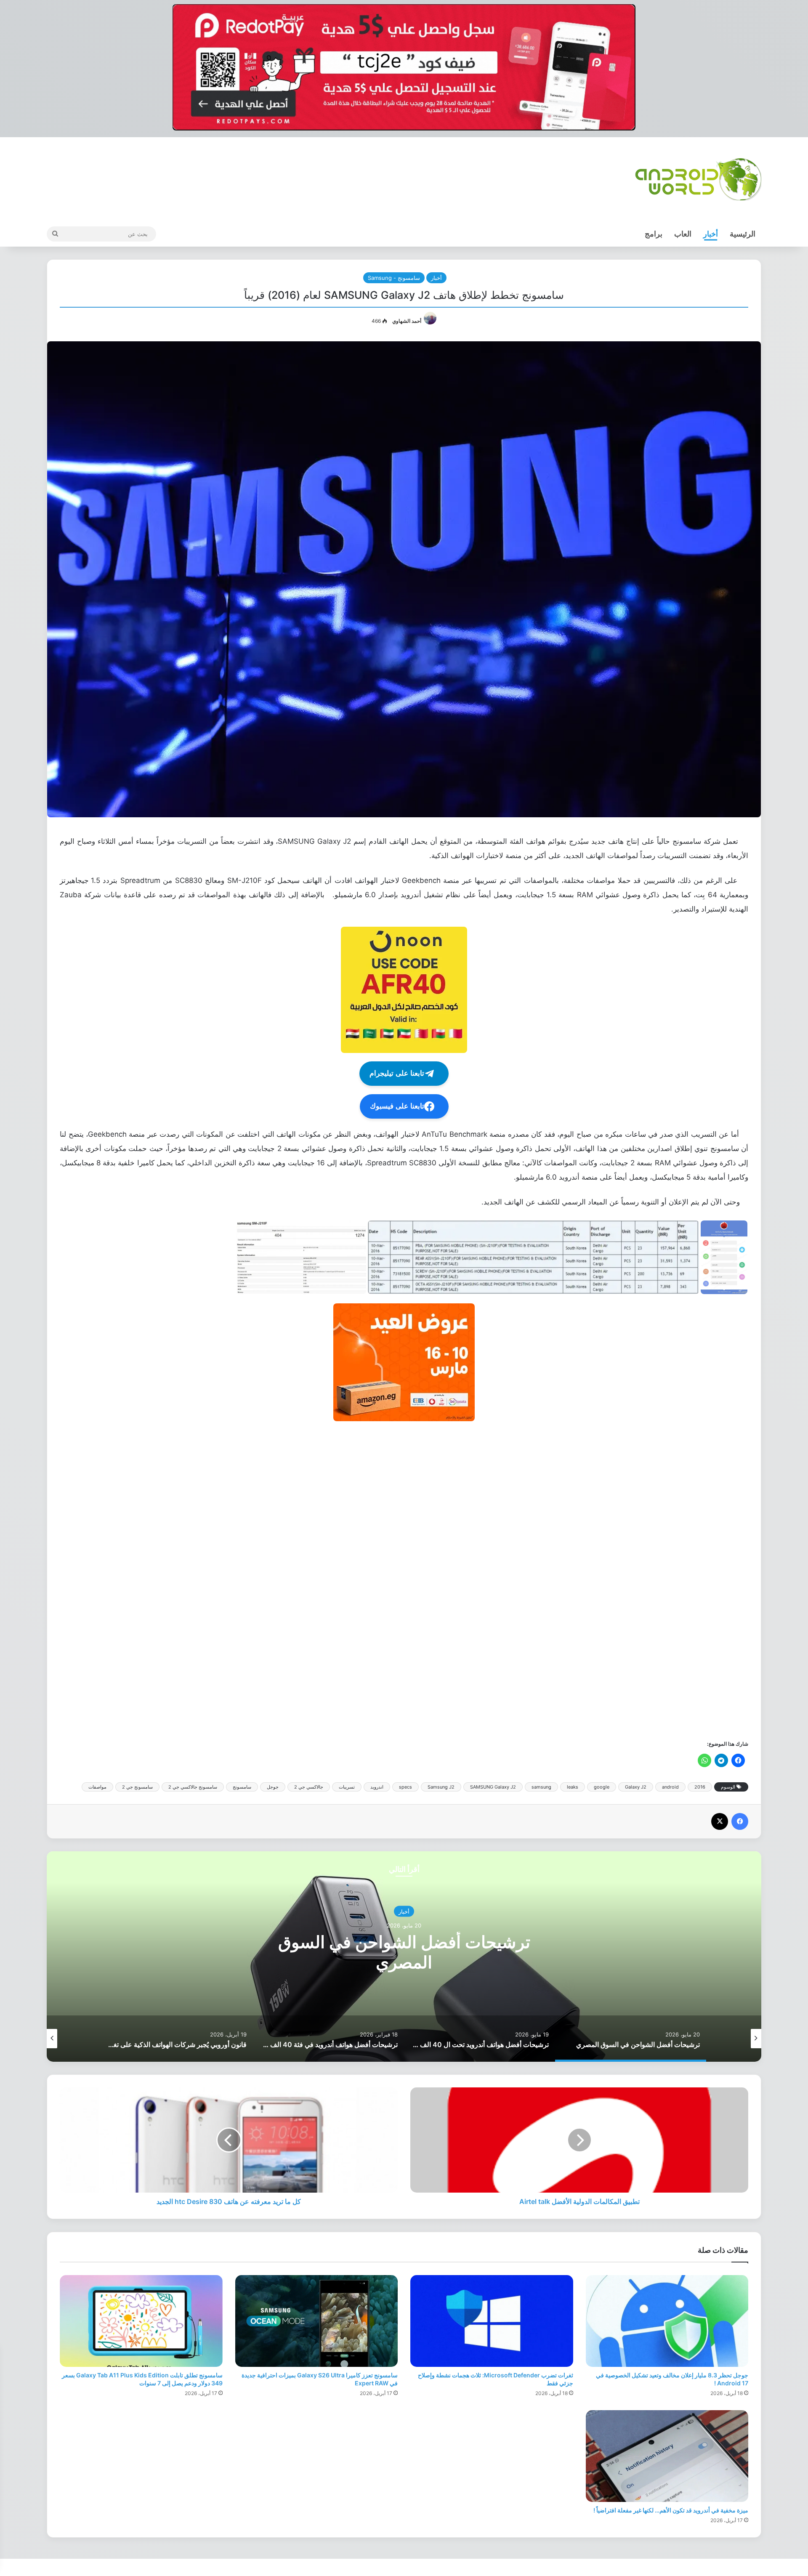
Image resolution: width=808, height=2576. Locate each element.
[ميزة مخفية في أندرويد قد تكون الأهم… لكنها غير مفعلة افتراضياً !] (667, 2456)
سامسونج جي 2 (137, 1787)
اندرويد (377, 1787)
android (670, 1787)
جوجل (273, 1787)
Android (404, 1911)
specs (405, 1787)
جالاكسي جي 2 (309, 1787)
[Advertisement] (496, 1580)
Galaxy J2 (636, 1787)
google (602, 1787)
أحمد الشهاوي (407, 321)
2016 (700, 1787)
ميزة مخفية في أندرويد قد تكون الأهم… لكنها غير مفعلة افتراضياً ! (671, 2510)
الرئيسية (743, 234)
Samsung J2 (441, 1787)
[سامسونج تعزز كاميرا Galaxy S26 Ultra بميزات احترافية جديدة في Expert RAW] (317, 2321)
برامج (654, 234)
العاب (683, 234)
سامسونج (242, 1787)
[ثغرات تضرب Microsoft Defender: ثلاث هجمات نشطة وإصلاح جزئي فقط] (492, 2321)
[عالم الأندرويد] (698, 179)
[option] (404, 1957)
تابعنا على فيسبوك (397, 1106)
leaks (573, 1787)
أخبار (711, 234)
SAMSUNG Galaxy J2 (493, 1787)
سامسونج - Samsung (394, 278)
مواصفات (97, 1787)
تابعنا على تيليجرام (397, 1073)
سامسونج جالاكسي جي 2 (193, 1787)
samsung (541, 1787)
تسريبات (347, 1787)
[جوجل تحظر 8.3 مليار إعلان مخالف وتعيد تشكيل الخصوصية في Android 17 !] (667, 2321)
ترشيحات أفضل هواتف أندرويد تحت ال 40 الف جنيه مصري (404, 1952)
